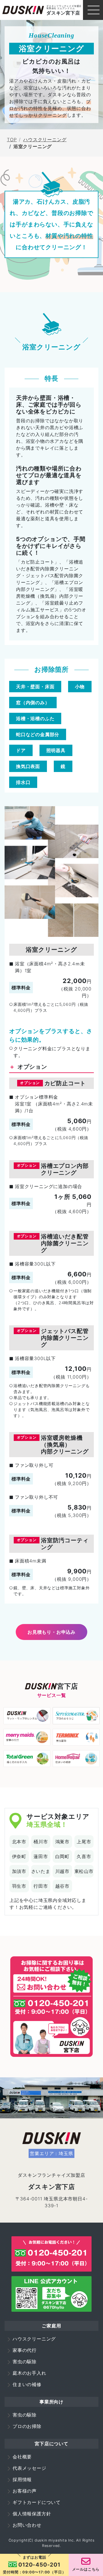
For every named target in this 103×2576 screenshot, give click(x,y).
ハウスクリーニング (45, 140)
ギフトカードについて (37, 2502)
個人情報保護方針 (32, 2514)
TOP (12, 140)
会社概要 (22, 2457)
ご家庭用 (51, 2326)
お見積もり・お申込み (51, 1632)
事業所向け (51, 2402)
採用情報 (22, 2479)
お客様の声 (25, 2491)
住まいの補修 (27, 2384)
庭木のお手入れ (29, 2373)
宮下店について (51, 2444)
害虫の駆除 (25, 2362)
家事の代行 (25, 2350)
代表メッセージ (29, 2468)
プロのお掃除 (27, 2426)
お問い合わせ (27, 2525)
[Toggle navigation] (93, 10)
